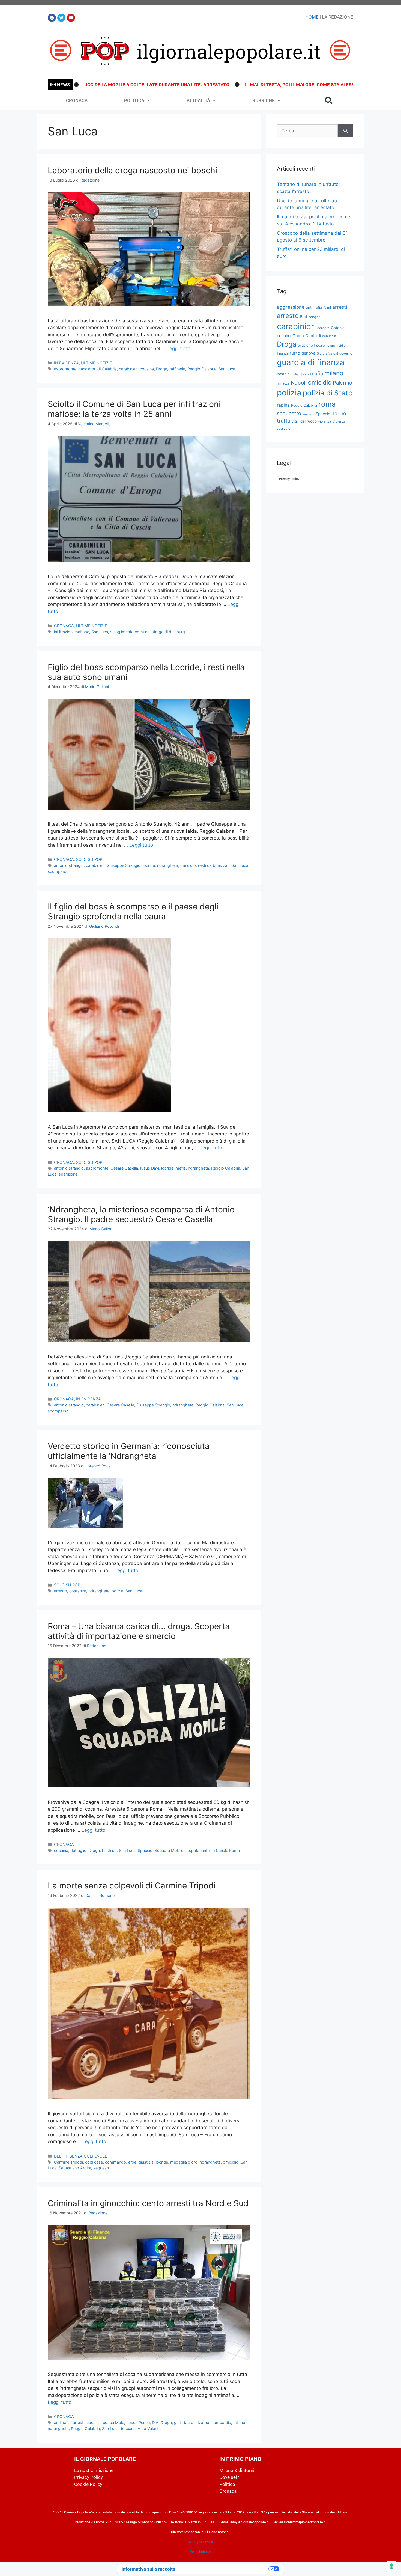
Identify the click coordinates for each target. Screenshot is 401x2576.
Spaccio (145, 1850)
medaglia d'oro (184, 2162)
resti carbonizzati (214, 865)
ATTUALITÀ (198, 100)
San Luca (227, 369)
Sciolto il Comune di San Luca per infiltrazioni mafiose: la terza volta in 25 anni (134, 409)
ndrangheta (168, 865)
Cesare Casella (124, 1168)
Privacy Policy (289, 479)
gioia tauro (184, 2422)
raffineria (177, 369)
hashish (109, 1850)
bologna (314, 317)
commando (116, 2162)
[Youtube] (71, 18)
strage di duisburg (168, 632)
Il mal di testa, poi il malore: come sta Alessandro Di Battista (230, 85)
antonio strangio (69, 865)
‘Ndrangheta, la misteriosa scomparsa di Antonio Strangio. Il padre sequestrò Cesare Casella (141, 1214)
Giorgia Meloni (327, 353)
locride (149, 865)
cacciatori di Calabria (98, 369)
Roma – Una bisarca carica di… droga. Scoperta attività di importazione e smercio (139, 1631)
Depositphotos (201, 2552)
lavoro (304, 374)
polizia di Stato (328, 393)
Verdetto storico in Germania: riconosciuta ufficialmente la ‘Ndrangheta (129, 1451)
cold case (94, 2162)
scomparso (58, 871)
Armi (327, 307)
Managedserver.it (200, 2542)
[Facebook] (52, 18)
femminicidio (336, 345)
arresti (79, 2422)
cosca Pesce (138, 2422)
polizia (117, 1591)
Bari (303, 316)
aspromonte (65, 369)
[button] (329, 100)
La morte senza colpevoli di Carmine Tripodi (132, 1885)
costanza (78, 1591)
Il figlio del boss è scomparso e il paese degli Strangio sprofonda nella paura (133, 911)
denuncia (329, 336)
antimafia (62, 2422)
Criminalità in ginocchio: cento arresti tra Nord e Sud (148, 2203)
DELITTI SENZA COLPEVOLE (81, 2156)
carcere (323, 328)
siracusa (308, 414)
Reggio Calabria (202, 369)
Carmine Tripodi (68, 2162)
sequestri (102, 2168)
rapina (283, 405)
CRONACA (77, 100)
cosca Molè (113, 2422)
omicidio (188, 865)
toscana (128, 2428)
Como (298, 336)
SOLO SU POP (89, 859)
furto (295, 353)
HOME (312, 17)
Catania (338, 328)
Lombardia (221, 2422)
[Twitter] (61, 18)
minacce (283, 383)
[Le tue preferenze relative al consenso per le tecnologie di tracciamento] (391, 2566)
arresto (61, 1591)
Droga (162, 369)
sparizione (68, 1174)
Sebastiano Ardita (75, 2168)
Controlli (313, 336)
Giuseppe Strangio (124, 865)
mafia (181, 1168)
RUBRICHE (264, 100)
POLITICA (134, 100)
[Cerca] (345, 131)
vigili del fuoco (304, 421)
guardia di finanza (311, 362)
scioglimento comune (130, 632)
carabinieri (128, 369)
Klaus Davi (150, 1168)
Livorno (202, 2422)
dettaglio (78, 1850)
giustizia (146, 2162)
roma (327, 404)
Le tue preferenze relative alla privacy (225, 2569)
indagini (284, 374)
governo (346, 353)
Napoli (299, 383)
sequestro (289, 413)
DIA (155, 2422)
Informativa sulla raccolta (148, 2569)
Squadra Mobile (169, 1850)
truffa (284, 421)
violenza (325, 421)
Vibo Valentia (150, 2428)
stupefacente (197, 1850)
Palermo (342, 383)
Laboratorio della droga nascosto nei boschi (132, 170)
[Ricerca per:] (307, 131)
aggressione (291, 307)
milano (239, 2422)
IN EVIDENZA (66, 363)
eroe (132, 2162)
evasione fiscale (311, 345)
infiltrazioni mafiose (72, 632)
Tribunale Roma (226, 1850)
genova (308, 353)
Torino (339, 413)
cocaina (147, 369)
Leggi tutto (179, 349)
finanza (283, 353)
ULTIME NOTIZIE (97, 363)
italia (295, 374)
